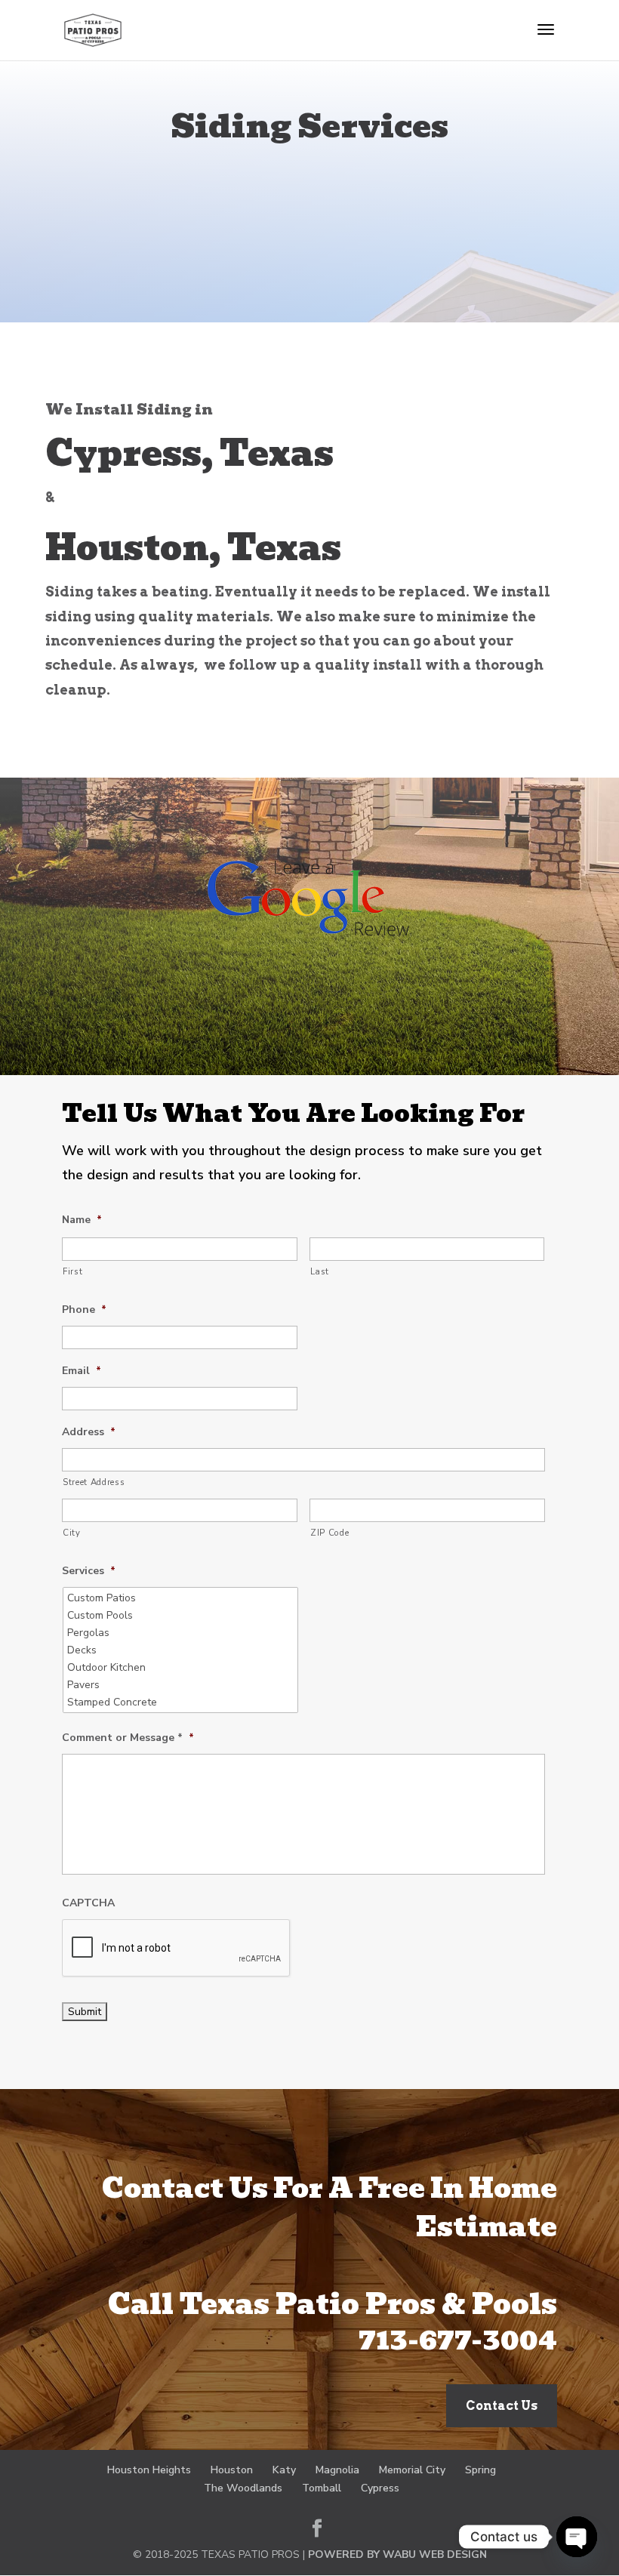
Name (82, 1220)
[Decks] (182, 1650)
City (72, 1533)
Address (89, 1432)
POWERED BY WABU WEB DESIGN (397, 2554)
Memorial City (412, 2470)
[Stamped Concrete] (182, 1702)
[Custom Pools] (182, 1615)
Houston (232, 2470)
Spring (480, 2470)
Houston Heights (149, 2470)
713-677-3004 (458, 2340)
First (72, 1271)
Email (82, 1371)
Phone (84, 1310)
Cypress (380, 2488)
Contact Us (502, 2406)
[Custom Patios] (182, 1598)
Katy (284, 2470)
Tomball (322, 2488)
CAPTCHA (88, 1903)
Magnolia (337, 2470)
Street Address (94, 1482)
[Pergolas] (182, 1633)
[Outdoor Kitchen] (182, 1667)
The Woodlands (243, 2488)
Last (320, 1271)
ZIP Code (330, 1533)
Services (89, 1571)
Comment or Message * (128, 1738)
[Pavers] (182, 1685)
